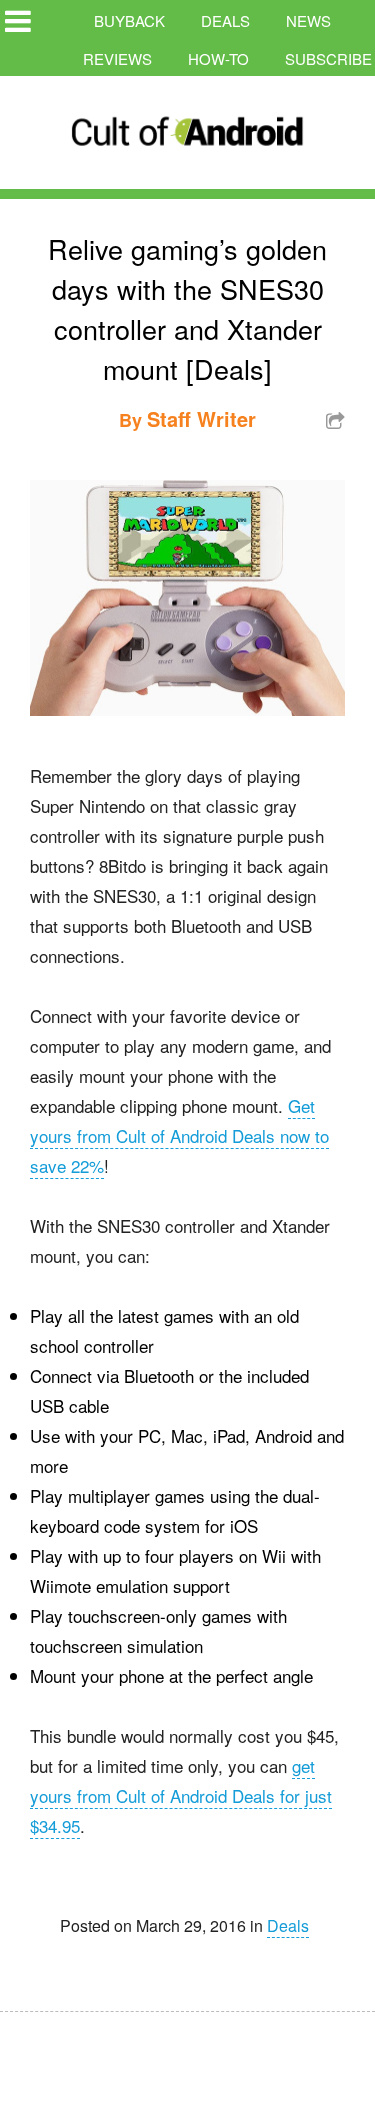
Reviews (117, 58)
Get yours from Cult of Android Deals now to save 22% (179, 1135)
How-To (218, 58)
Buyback (129, 20)
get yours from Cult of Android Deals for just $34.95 (181, 1795)
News (308, 20)
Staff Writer (201, 418)
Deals (225, 20)
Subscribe (328, 58)
